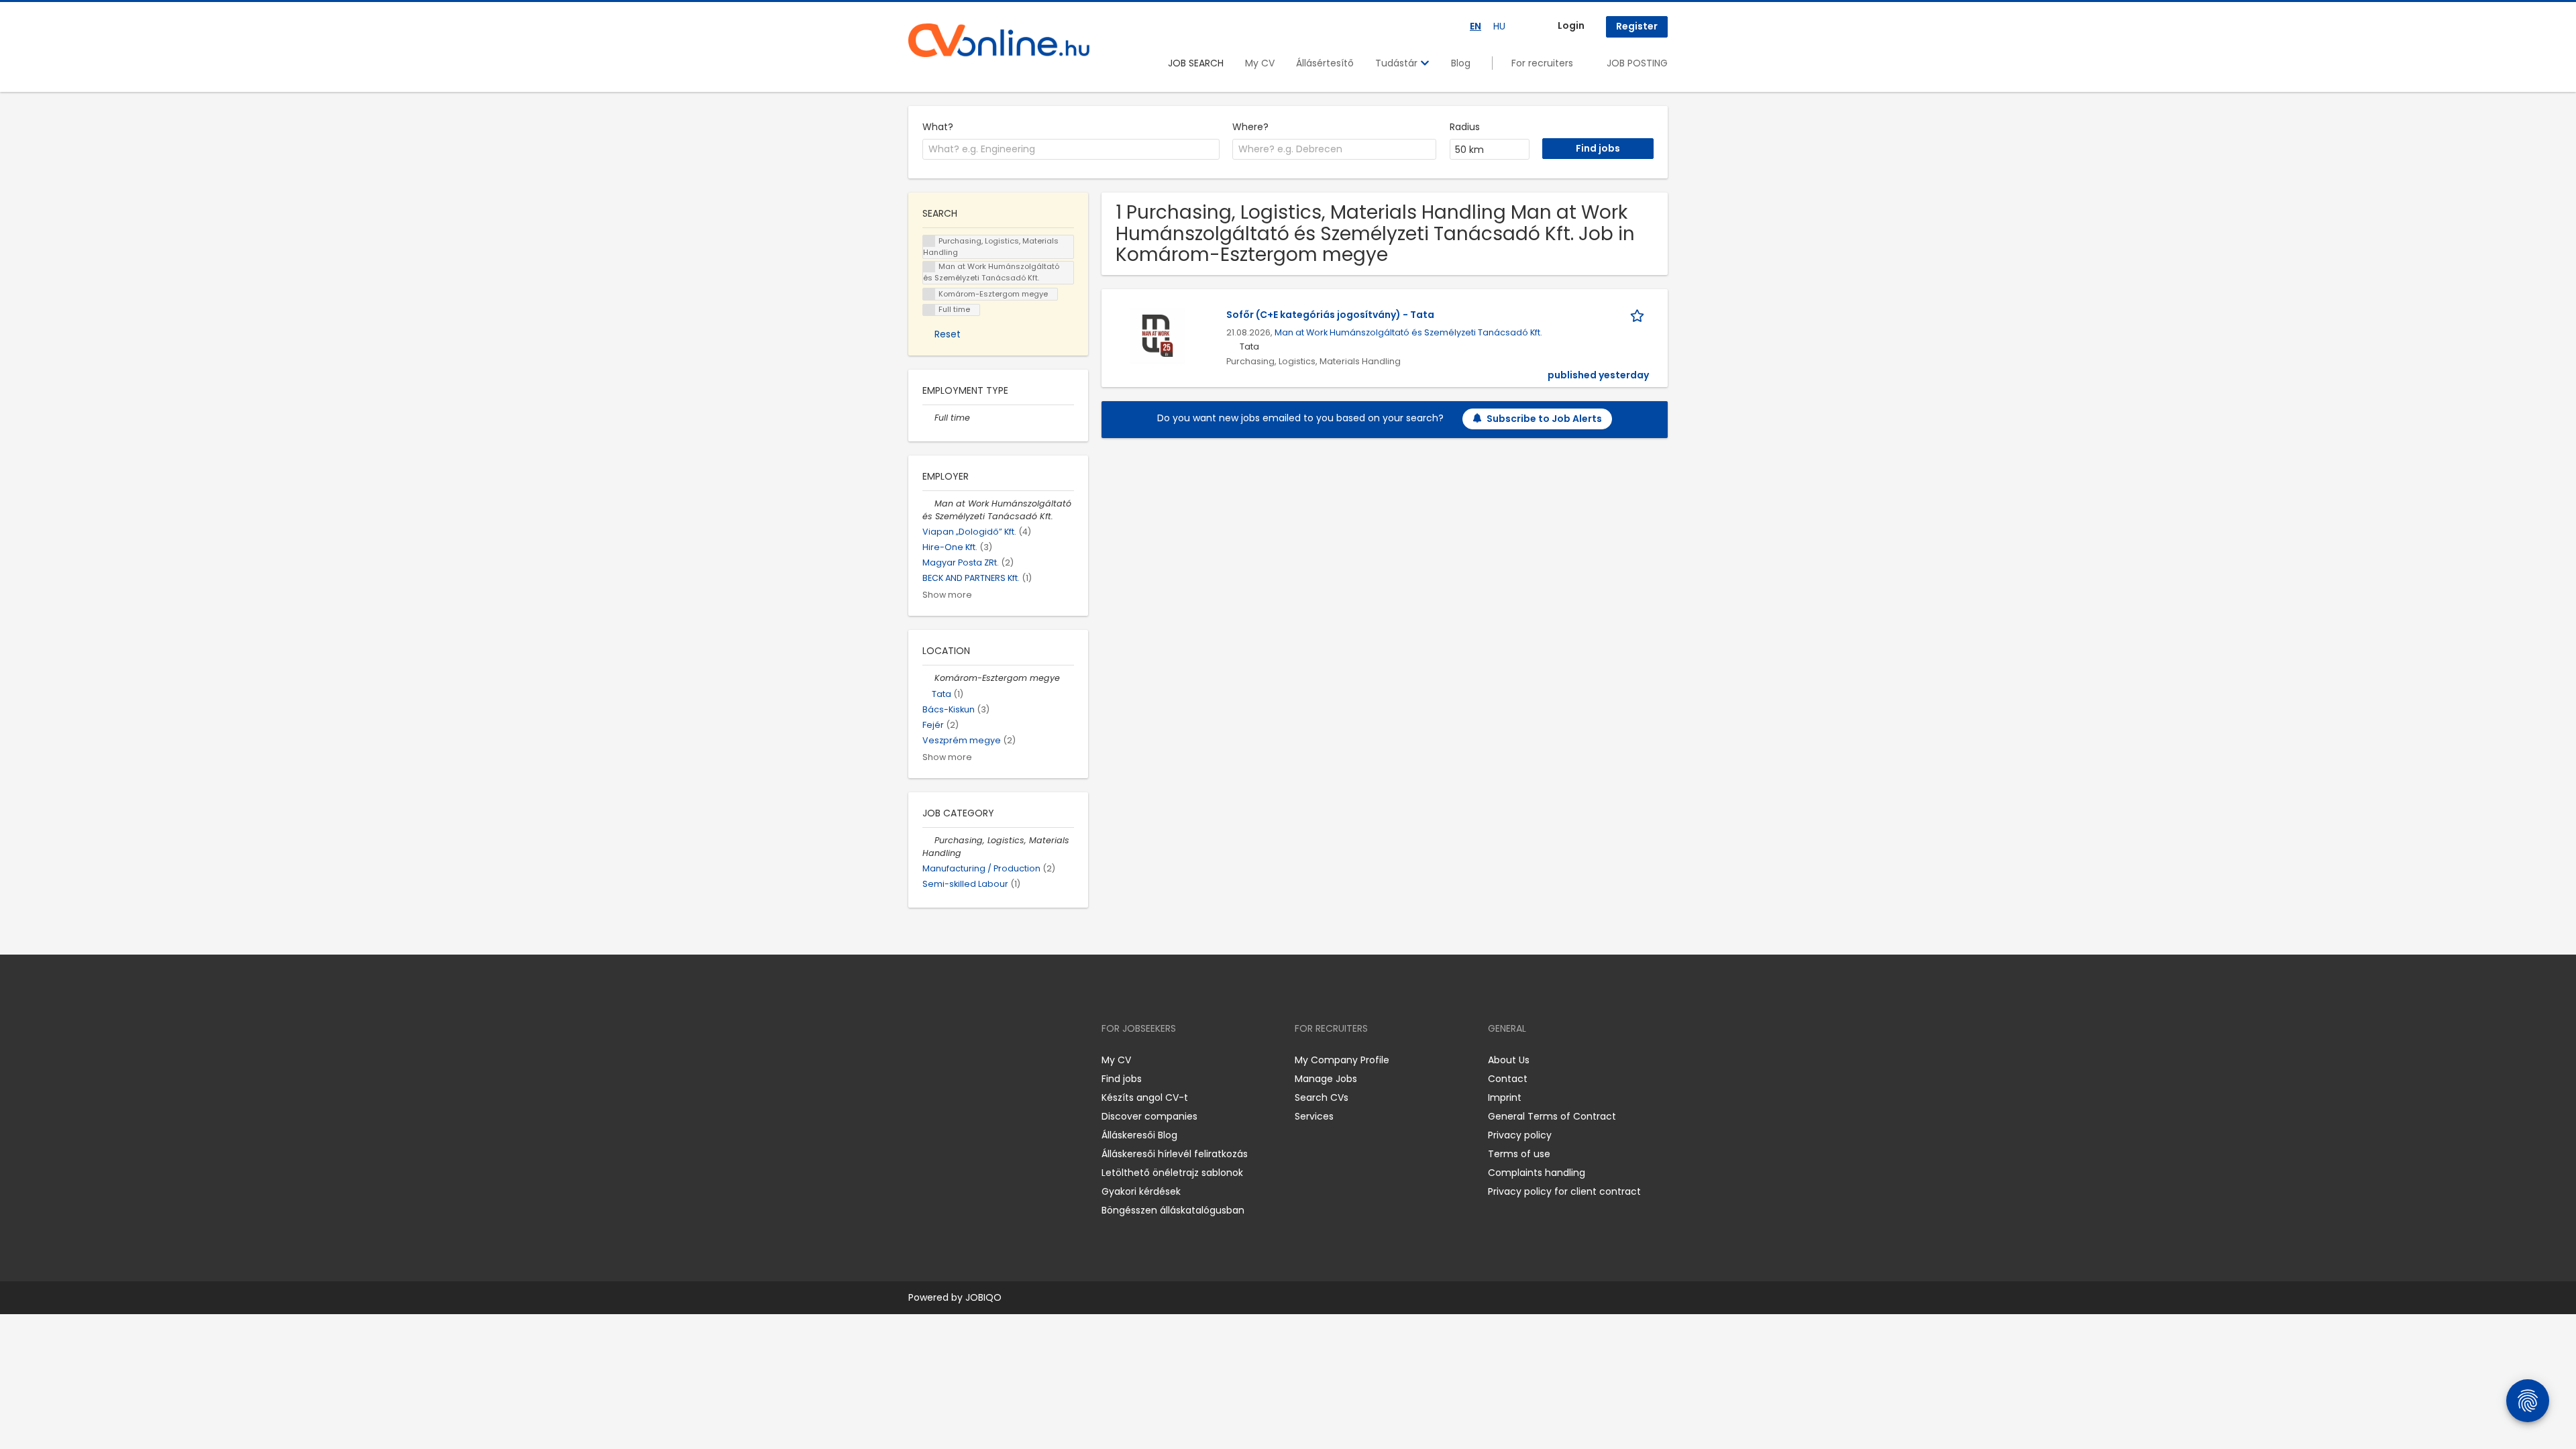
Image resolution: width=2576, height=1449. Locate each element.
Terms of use (1519, 1154)
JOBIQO (983, 1297)
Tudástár (1398, 63)
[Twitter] (982, 1060)
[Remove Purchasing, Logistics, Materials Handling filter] (928, 840)
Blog (1461, 63)
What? (938, 127)
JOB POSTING (1637, 63)
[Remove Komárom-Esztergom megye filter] (928, 678)
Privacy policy (1520, 1135)
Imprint (1505, 1097)
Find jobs (1122, 1079)
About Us (1509, 1060)
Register (1637, 26)
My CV (1260, 63)
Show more (947, 595)
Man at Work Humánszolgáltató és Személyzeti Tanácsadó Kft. (1408, 332)
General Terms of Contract (1552, 1116)
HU (1499, 26)
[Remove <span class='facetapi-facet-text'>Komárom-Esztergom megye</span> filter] (929, 294)
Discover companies (1149, 1116)
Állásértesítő (1325, 63)
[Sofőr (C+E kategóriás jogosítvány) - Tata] (1158, 335)
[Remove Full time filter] (928, 418)
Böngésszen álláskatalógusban (1173, 1210)
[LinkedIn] (962, 1060)
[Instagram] (940, 1060)
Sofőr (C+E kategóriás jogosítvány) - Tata (1330, 315)
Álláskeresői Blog (1139, 1135)
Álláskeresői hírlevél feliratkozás (1175, 1154)
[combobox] (1071, 150)
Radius (1465, 127)
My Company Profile (1342, 1060)
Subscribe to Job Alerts (1544, 419)
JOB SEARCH (1196, 63)
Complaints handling (1537, 1173)
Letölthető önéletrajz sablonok (1172, 1173)
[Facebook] (918, 1060)
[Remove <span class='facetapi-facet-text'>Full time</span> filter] (929, 310)
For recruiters (1542, 63)
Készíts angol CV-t (1145, 1097)
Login (1571, 25)
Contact (1508, 1079)
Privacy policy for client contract (1564, 1191)
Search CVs (1322, 1097)
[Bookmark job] (1640, 315)
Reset (948, 334)
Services (1314, 1116)
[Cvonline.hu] (999, 40)
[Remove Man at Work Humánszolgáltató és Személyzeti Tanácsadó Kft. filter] (928, 503)
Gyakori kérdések (1141, 1191)
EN (1475, 26)
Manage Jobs (1326, 1079)
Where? (1250, 127)
